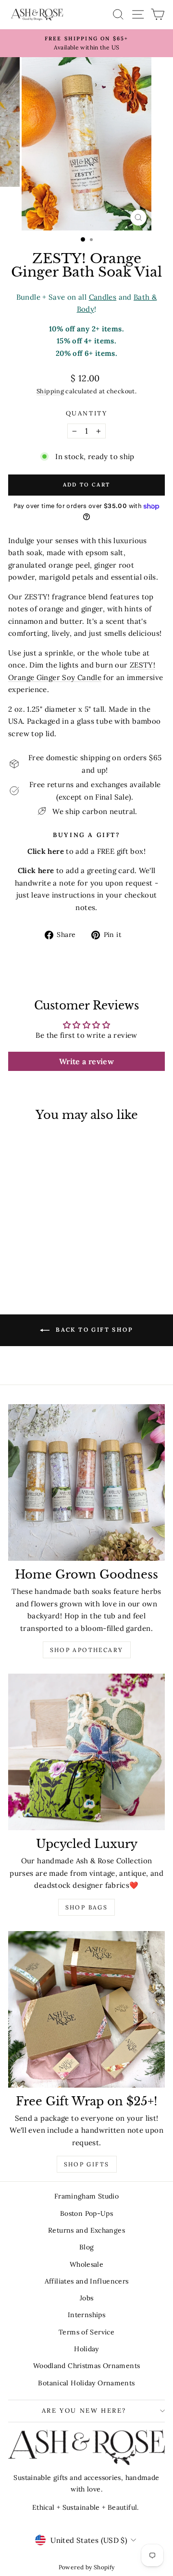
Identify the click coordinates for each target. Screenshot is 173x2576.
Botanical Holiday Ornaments (86, 2383)
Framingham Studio (86, 2196)
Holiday (86, 2349)
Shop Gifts (87, 2164)
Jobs (87, 2298)
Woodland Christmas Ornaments (87, 2366)
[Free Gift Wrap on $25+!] (86, 2009)
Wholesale (86, 2264)
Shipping (50, 391)
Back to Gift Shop (93, 1330)
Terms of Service (86, 2332)
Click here (36, 870)
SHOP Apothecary (87, 1650)
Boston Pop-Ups (86, 2213)
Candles (103, 297)
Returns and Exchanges (86, 2230)
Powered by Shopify (87, 2567)
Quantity (87, 413)
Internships (86, 2315)
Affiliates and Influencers (87, 2281)
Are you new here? (84, 2411)
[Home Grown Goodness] (86, 1482)
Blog (87, 2247)
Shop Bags (87, 1907)
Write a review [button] (86, 1061)
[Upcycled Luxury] (86, 1752)
